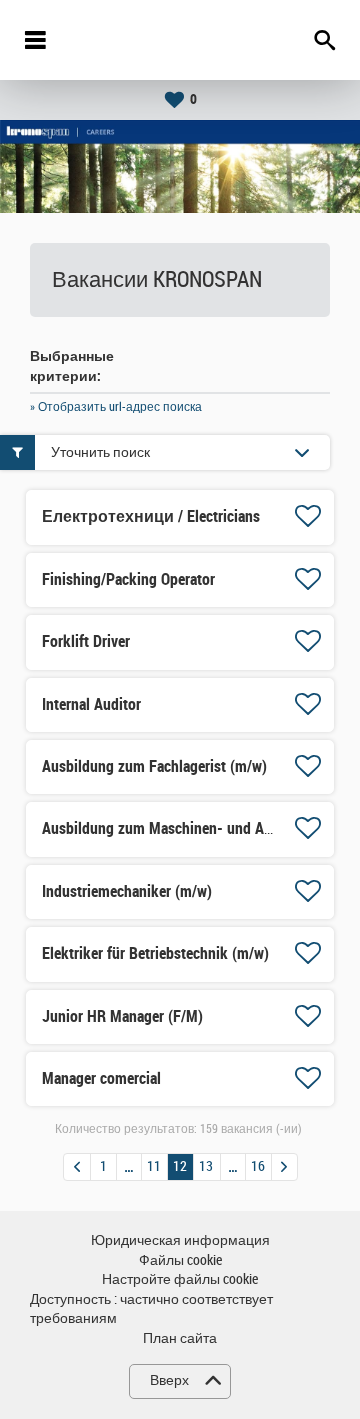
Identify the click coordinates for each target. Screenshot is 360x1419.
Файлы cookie (180, 1260)
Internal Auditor (91, 704)
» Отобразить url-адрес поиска (116, 407)
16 (258, 1166)
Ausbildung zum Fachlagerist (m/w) (154, 766)
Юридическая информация (180, 1240)
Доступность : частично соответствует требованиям (151, 1309)
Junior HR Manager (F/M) (122, 1016)
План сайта (180, 1338)
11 (154, 1166)
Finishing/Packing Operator (128, 579)
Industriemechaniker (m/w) (127, 891)
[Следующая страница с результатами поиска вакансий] (284, 1167)
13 (206, 1166)
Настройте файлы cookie (180, 1279)
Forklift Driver (86, 641)
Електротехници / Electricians (151, 516)
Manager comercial (101, 1078)
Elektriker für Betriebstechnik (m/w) (155, 953)
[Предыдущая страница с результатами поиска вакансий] (77, 1167)
